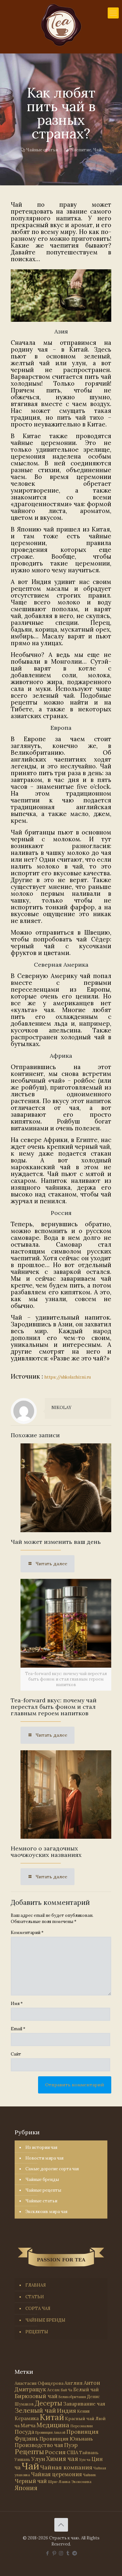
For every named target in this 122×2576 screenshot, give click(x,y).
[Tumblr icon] (68, 2553)
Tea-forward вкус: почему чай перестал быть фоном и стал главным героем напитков (54, 1707)
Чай (97, 150)
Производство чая (39, 2445)
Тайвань (89, 2453)
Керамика (27, 2418)
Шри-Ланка (59, 2482)
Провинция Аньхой (50, 2432)
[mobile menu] (113, 13)
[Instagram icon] (61, 2553)
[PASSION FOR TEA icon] (75, 2553)
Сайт (16, 2054)
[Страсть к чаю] (61, 25)
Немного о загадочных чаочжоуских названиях (46, 1852)
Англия (74, 2383)
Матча (28, 2425)
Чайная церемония (56, 2474)
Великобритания (72, 2397)
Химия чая (62, 2459)
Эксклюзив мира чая (46, 2212)
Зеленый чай (35, 2410)
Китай (52, 2417)
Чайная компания (66, 2467)
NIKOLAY (61, 1408)
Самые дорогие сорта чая (52, 2169)
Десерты (48, 2403)
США (72, 2452)
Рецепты (29, 2452)
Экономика (81, 2482)
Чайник (89, 2475)
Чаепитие (81, 150)
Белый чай (86, 2390)
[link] (61, 296)
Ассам (53, 2390)
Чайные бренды (42, 2180)
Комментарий (27, 1933)
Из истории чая (41, 2147)
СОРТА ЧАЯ (38, 2308)
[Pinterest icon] (54, 2553)
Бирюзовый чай (36, 2396)
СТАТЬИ (35, 2297)
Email (18, 2029)
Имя (17, 2004)
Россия (55, 2452)
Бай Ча (66, 2390)
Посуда (24, 2432)
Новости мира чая (44, 2158)
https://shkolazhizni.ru (68, 1377)
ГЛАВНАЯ (36, 2285)
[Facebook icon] (47, 2553)
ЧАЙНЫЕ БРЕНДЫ (45, 2320)
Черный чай (31, 2481)
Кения (83, 2411)
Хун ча (85, 2460)
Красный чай (80, 2419)
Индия (67, 2411)
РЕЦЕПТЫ (37, 2332)
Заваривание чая (84, 2404)
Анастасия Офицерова (39, 2383)
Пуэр (71, 2445)
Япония (26, 2488)
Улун (38, 2459)
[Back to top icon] (61, 2525)
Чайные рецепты (43, 2190)
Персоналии (81, 2426)
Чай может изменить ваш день (56, 1542)
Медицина (53, 2425)
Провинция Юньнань (66, 2439)
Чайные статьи (42, 150)
